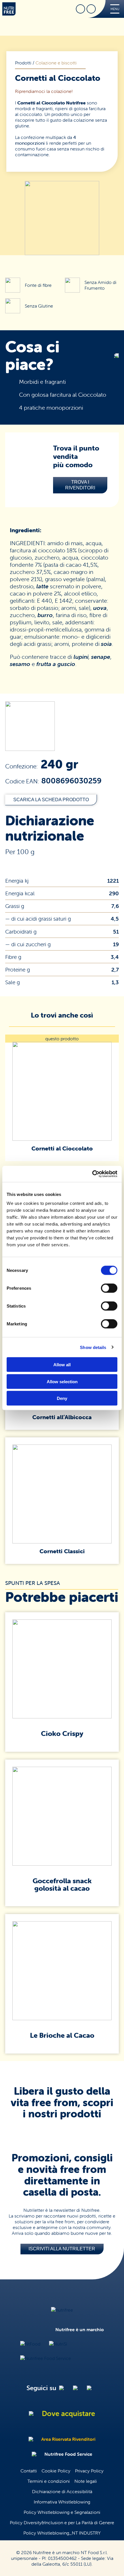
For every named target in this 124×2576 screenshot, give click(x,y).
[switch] (109, 1288)
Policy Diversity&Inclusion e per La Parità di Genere (62, 2522)
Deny (62, 1398)
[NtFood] (30, 2344)
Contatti (29, 2471)
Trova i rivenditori (80, 485)
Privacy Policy (89, 2471)
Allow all (62, 1365)
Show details (93, 1347)
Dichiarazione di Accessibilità (62, 2491)
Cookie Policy (56, 2471)
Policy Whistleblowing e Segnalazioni (62, 2512)
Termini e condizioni (49, 2481)
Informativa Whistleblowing (62, 2502)
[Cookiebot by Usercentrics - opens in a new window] (92, 1174)
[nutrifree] (62, 2310)
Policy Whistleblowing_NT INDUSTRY (62, 2533)
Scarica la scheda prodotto (51, 800)
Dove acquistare (68, 2413)
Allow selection (62, 1381)
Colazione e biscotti (56, 63)
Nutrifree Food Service (68, 2454)
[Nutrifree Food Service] (46, 2358)
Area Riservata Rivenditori (68, 2439)
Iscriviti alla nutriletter (62, 2249)
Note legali (86, 2481)
